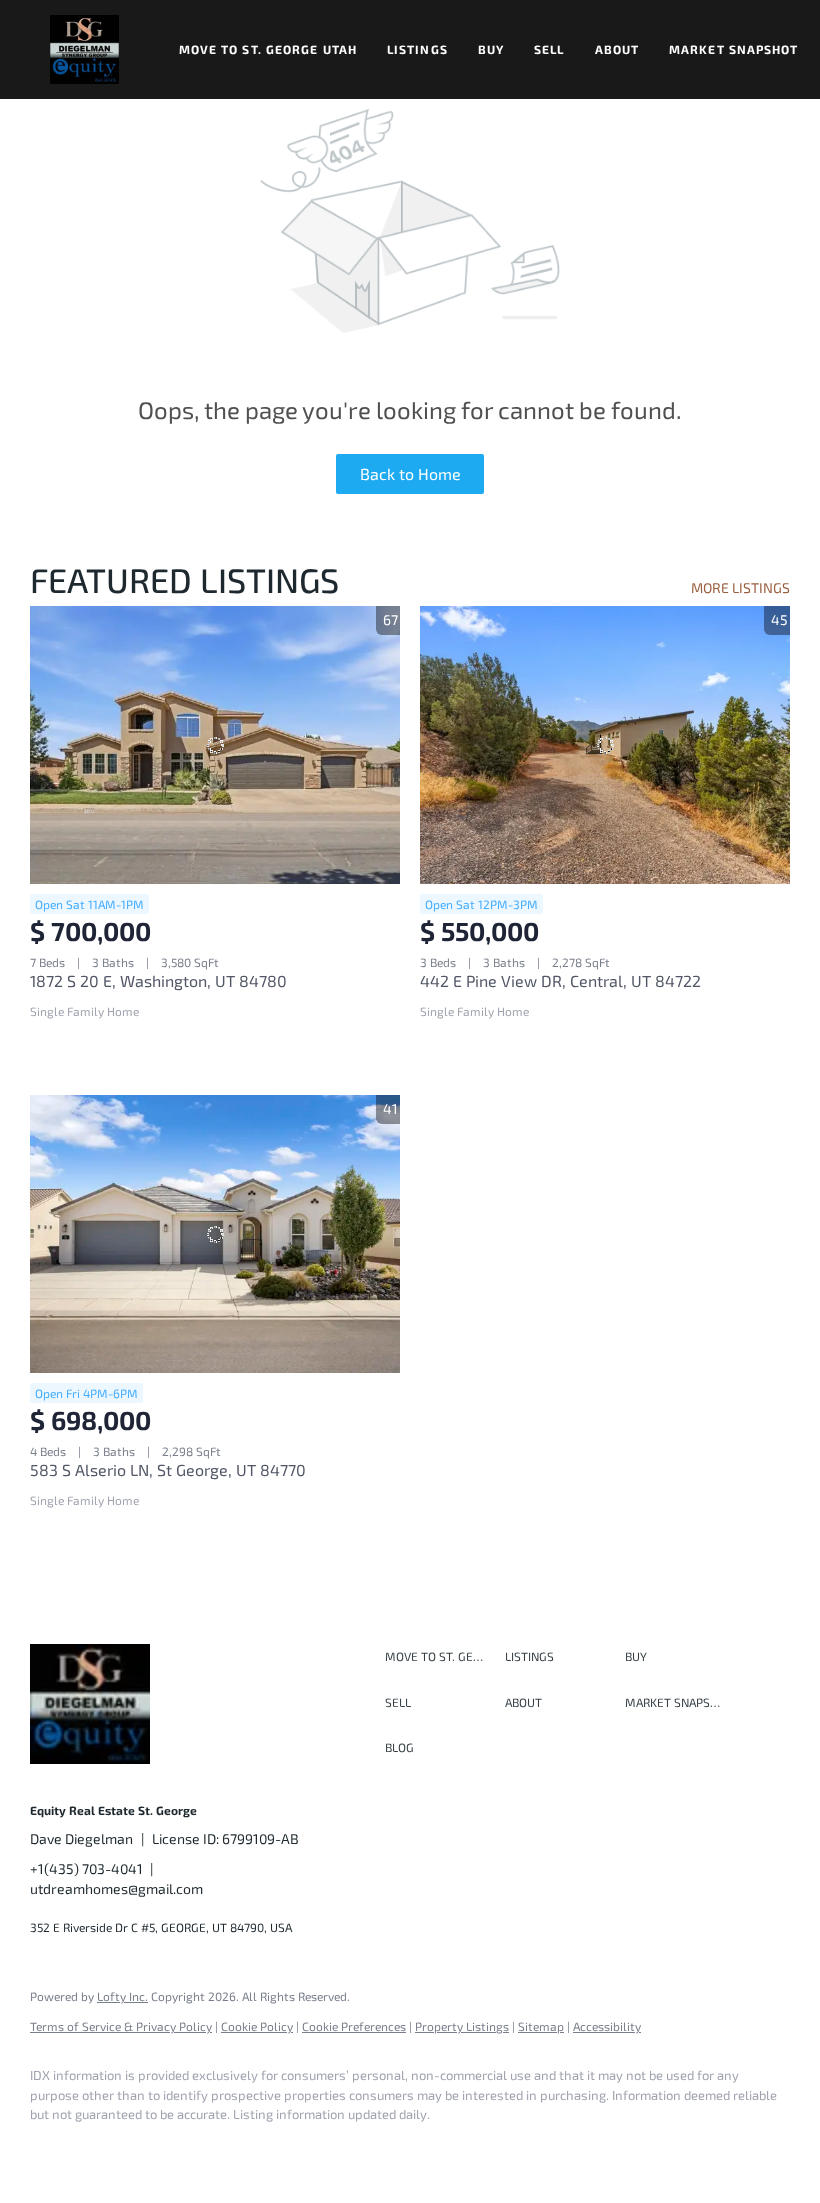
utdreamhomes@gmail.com (116, 1888)
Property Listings (462, 2026)
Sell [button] (549, 49)
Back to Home (410, 473)
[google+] (344, 2149)
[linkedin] (112, 2149)
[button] (84, 49)
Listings (417, 49)
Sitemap (541, 2026)
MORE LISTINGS (740, 587)
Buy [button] (491, 49)
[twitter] (170, 2149)
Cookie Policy (257, 2026)
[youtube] (286, 2149)
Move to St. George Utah (268, 49)
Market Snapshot (734, 49)
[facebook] (54, 2149)
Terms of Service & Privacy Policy (121, 2026)
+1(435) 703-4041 (86, 1868)
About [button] (617, 49)
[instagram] (228, 2149)
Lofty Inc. (122, 1996)
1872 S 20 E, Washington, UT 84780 (158, 980)
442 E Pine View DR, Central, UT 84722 (560, 980)
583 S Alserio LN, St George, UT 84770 (168, 1469)
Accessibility (607, 2026)
